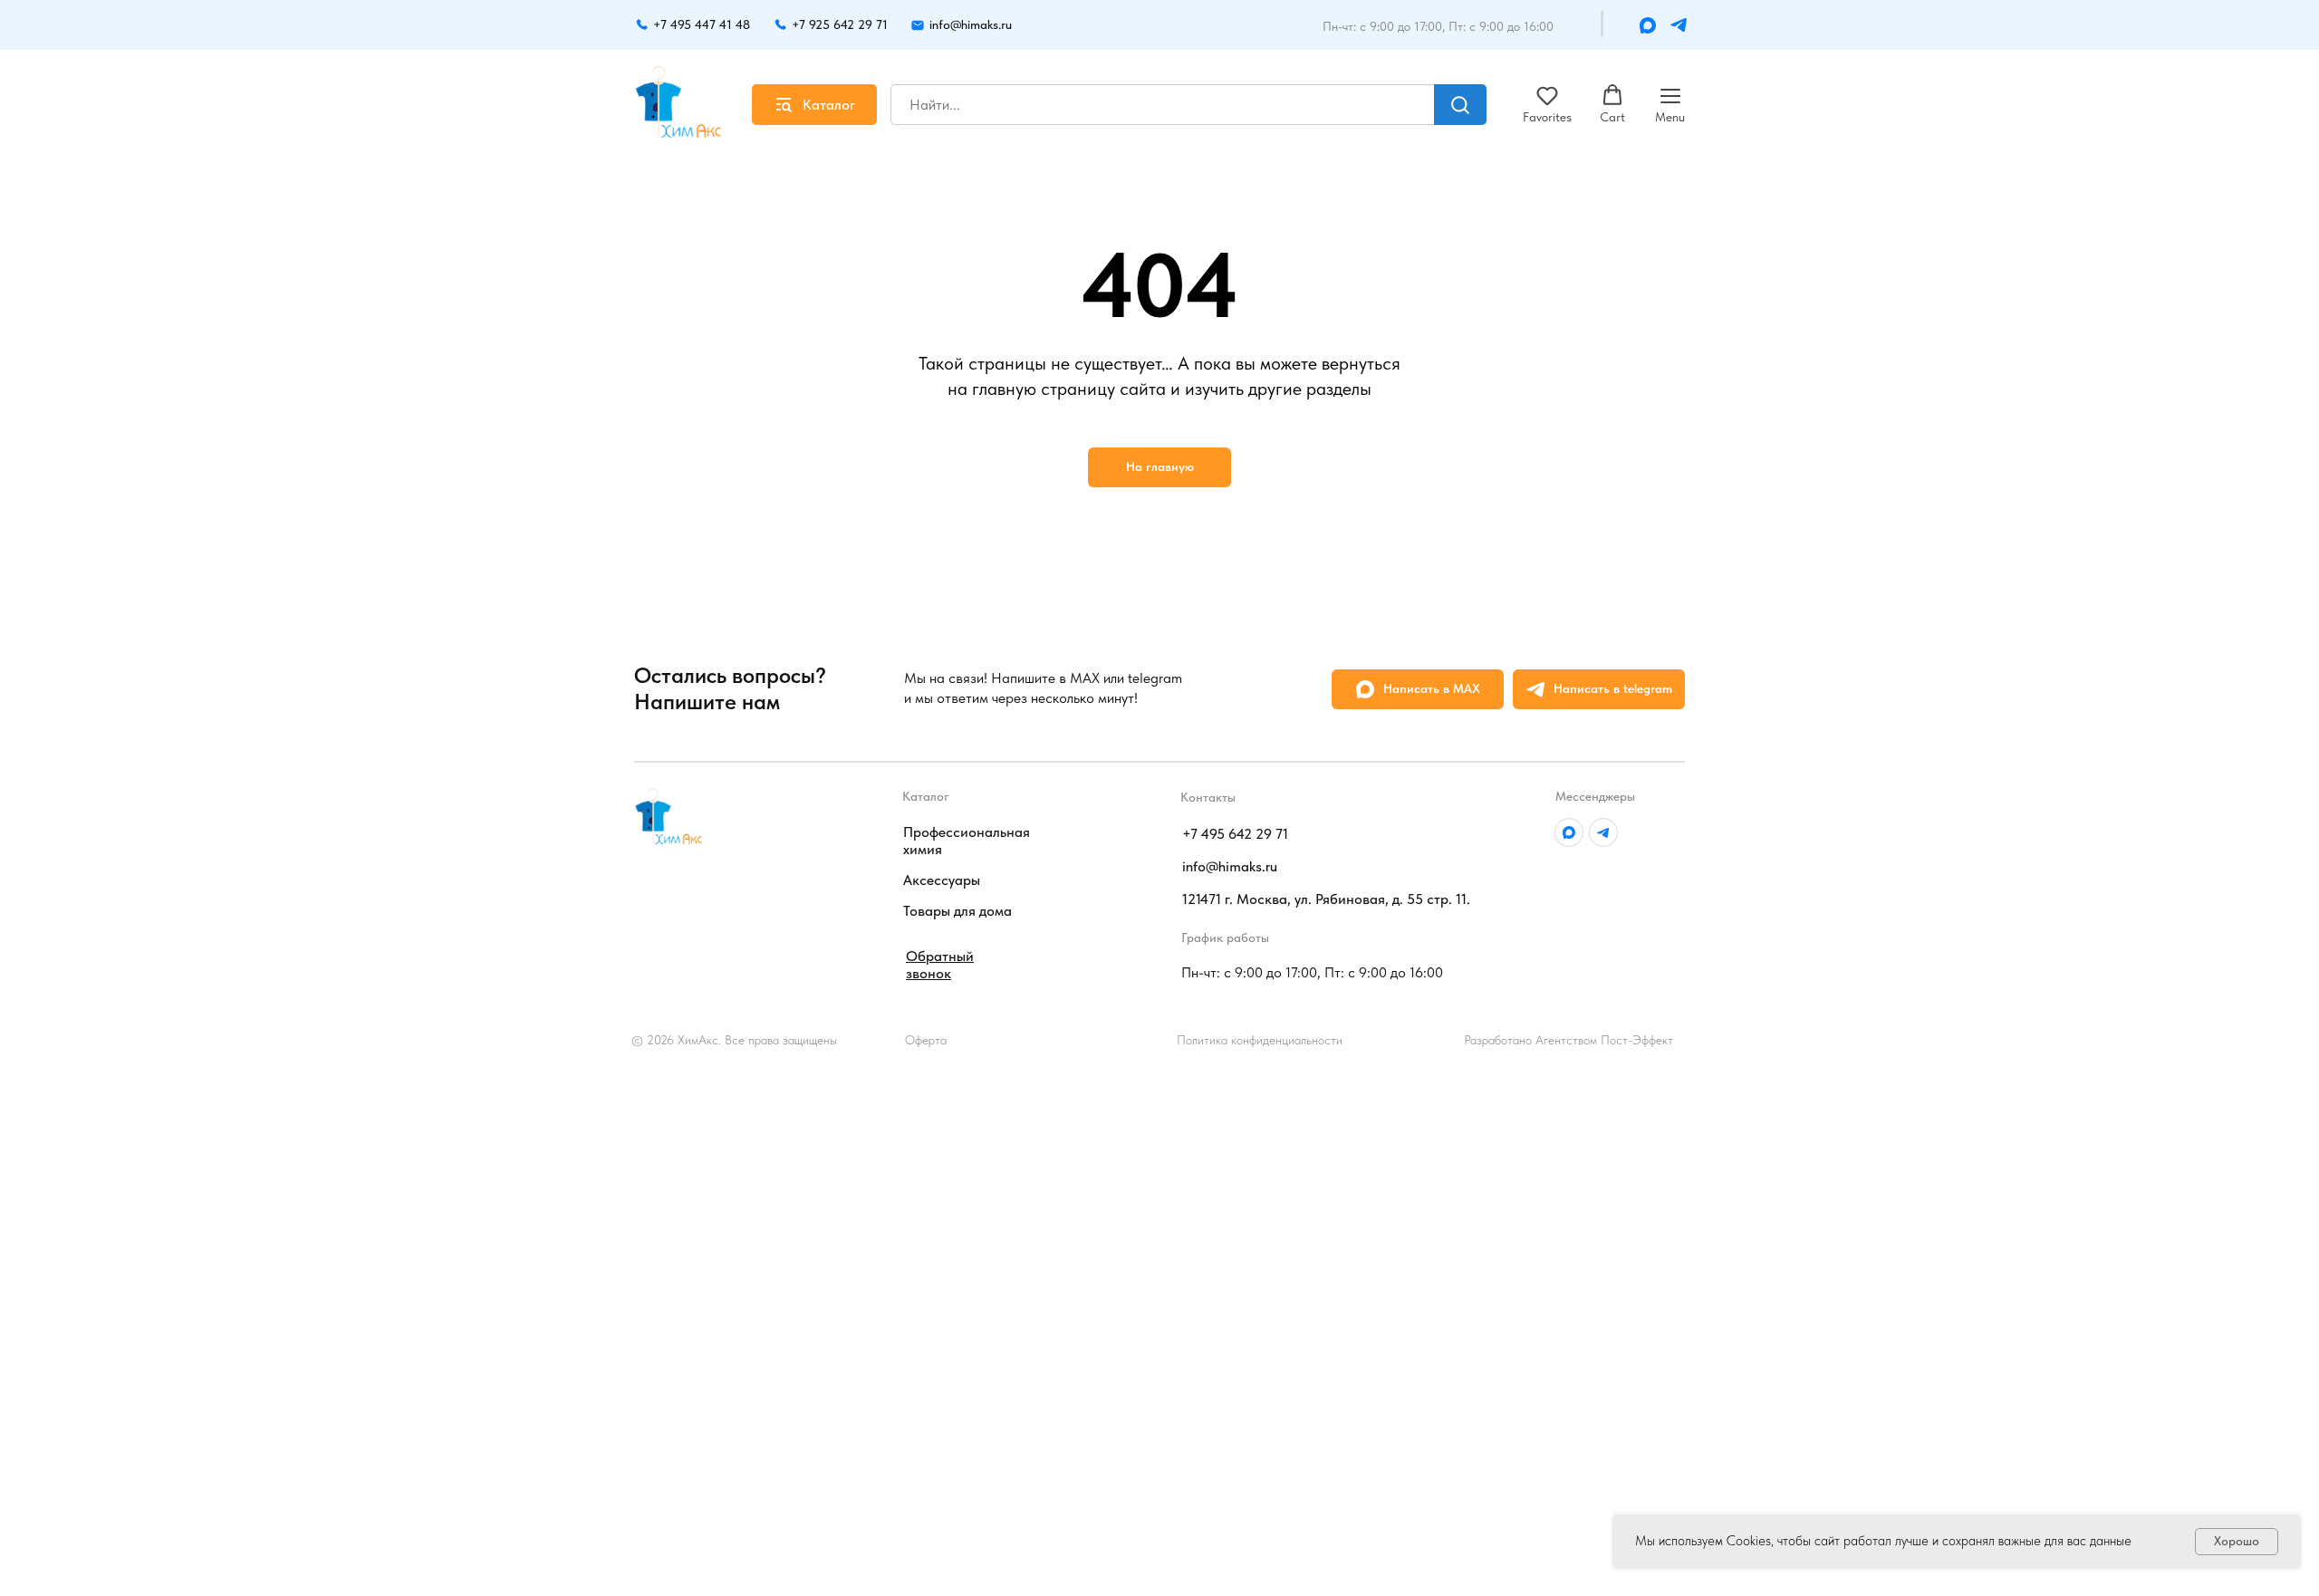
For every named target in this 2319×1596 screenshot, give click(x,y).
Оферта (926, 1040)
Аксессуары (942, 880)
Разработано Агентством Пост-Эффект (1568, 1040)
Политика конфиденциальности (1260, 1040)
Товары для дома (957, 911)
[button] (1547, 104)
